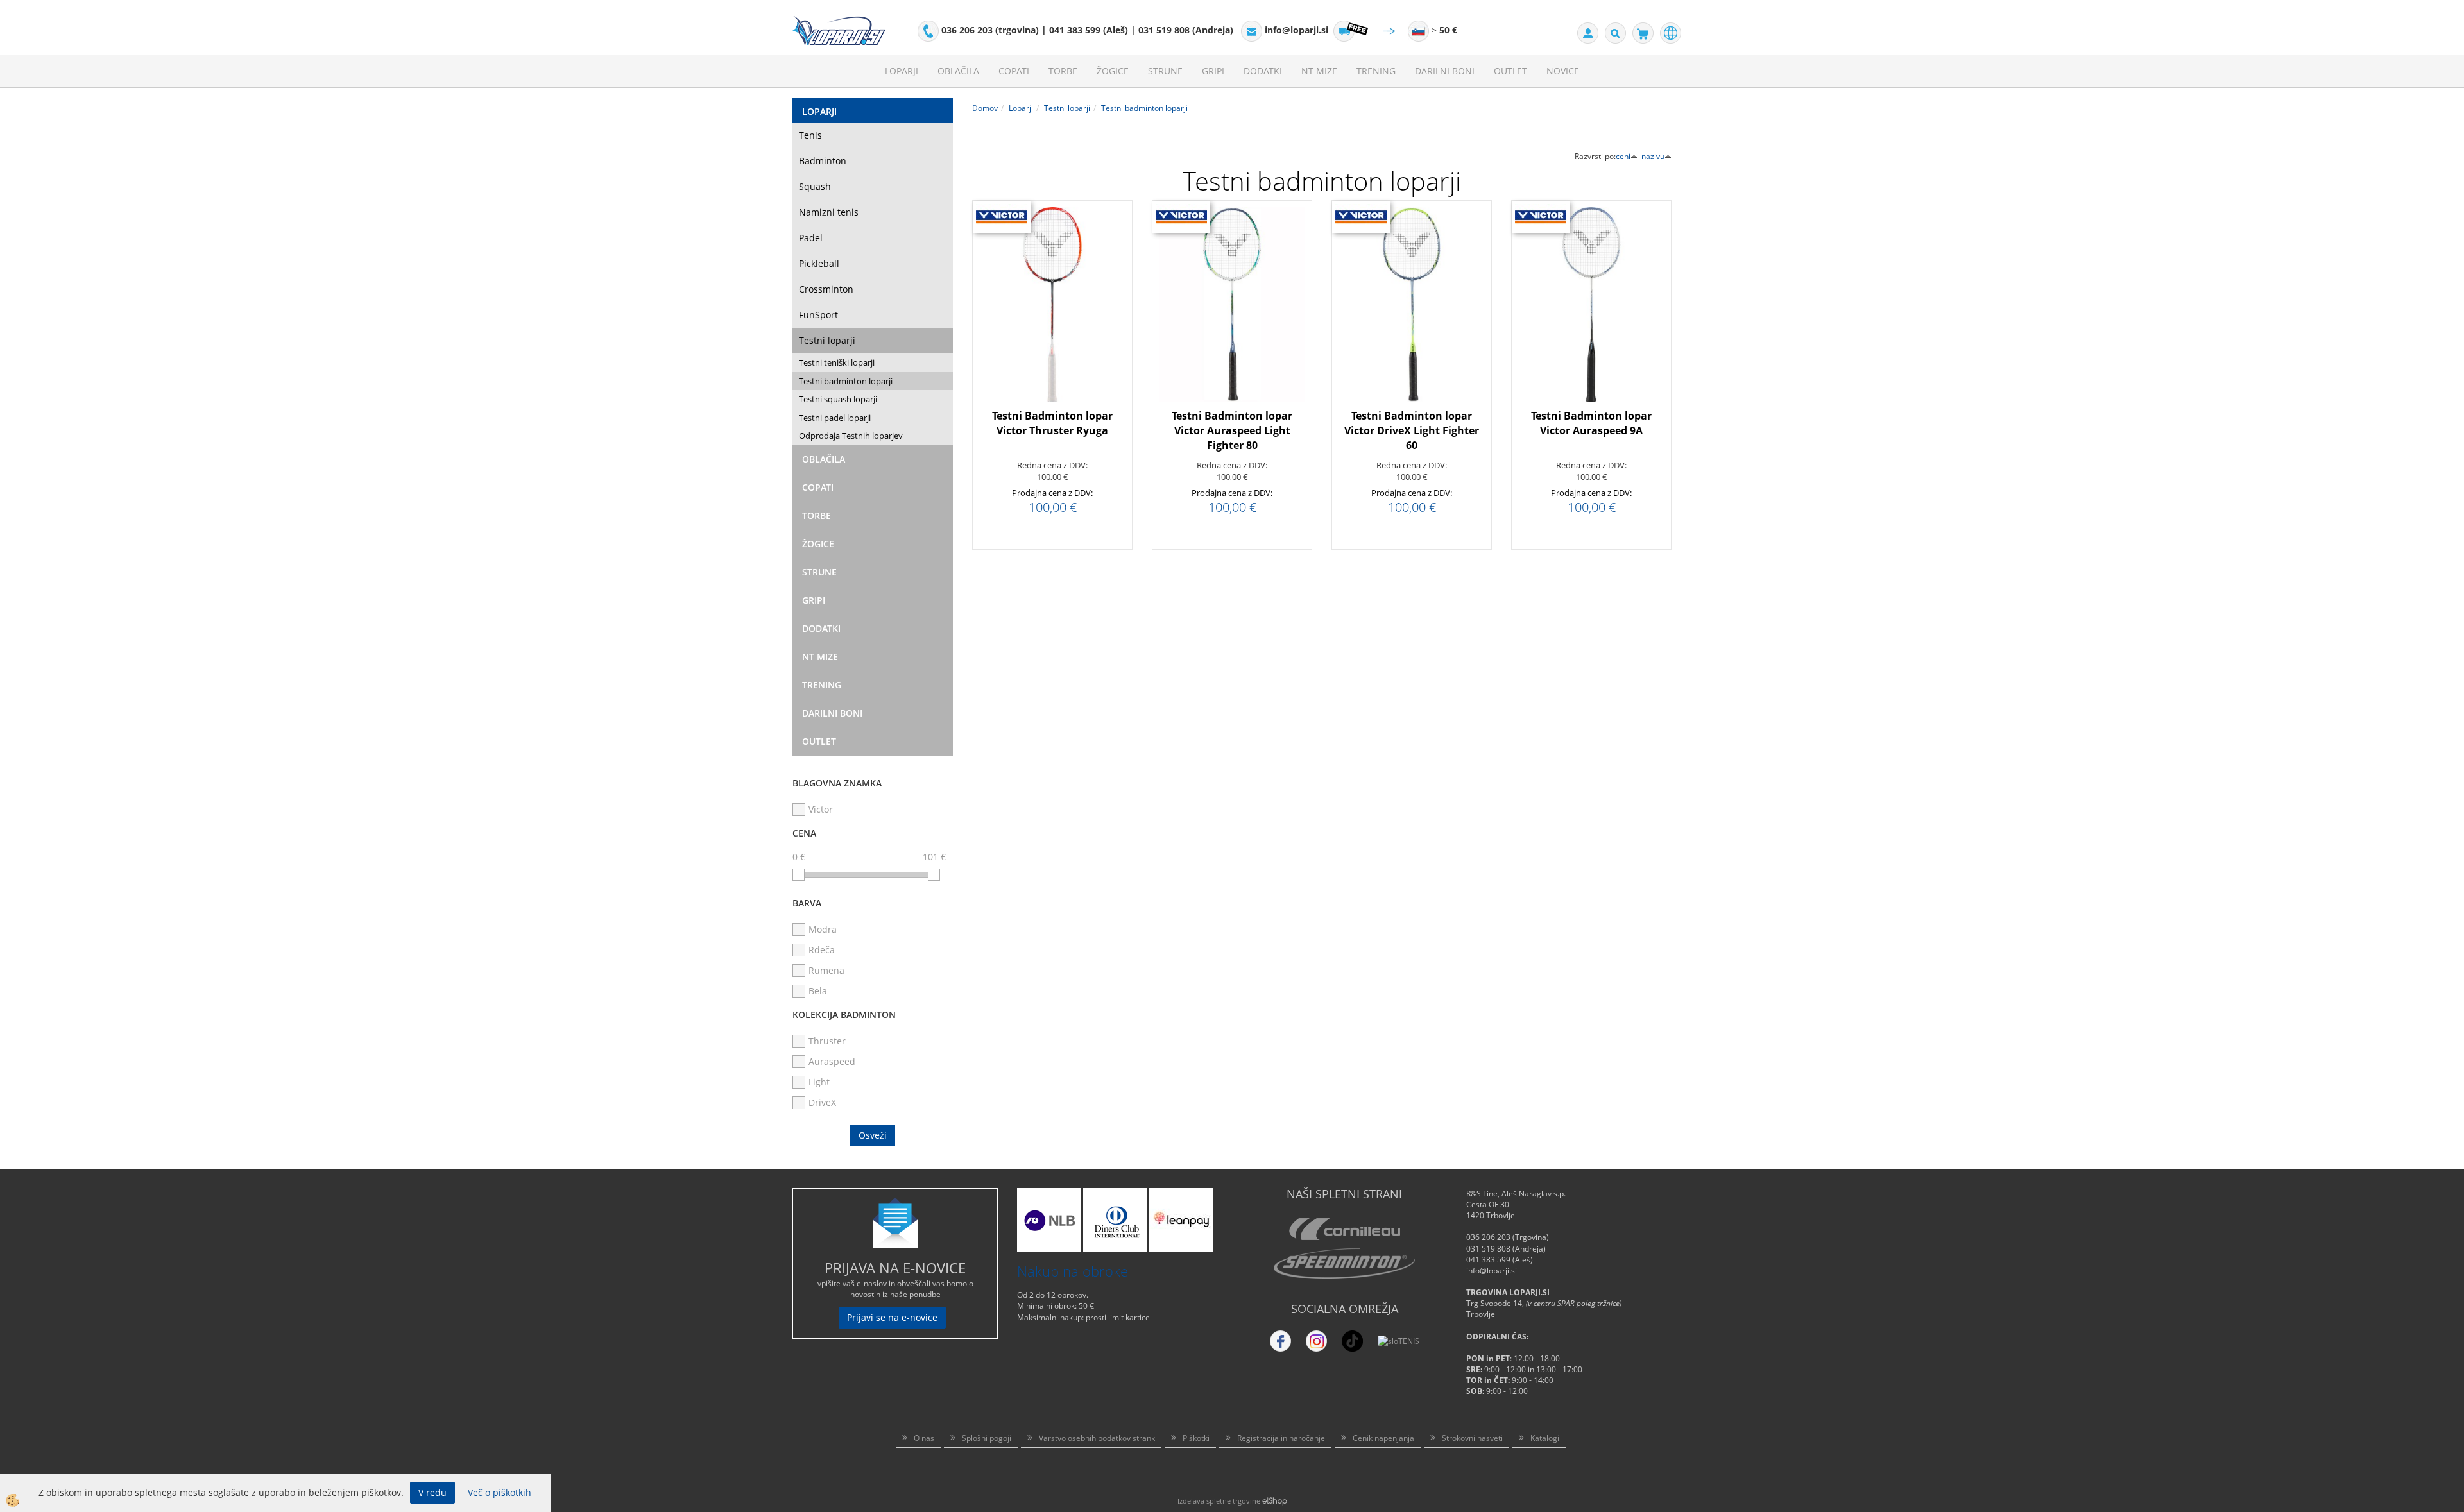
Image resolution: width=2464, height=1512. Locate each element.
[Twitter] (1316, 1341)
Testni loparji (827, 340)
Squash (815, 186)
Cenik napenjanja (1383, 1438)
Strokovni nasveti (1472, 1438)
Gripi (1213, 71)
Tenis (810, 135)
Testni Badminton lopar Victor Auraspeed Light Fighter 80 (1232, 430)
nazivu (1653, 156)
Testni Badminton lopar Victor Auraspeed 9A (1591, 423)
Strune (1165, 71)
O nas (924, 1438)
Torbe (1063, 71)
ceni (1623, 156)
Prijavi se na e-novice (892, 1317)
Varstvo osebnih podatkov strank (1097, 1438)
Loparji (902, 71)
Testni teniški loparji (837, 362)
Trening (1376, 71)
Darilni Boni (1445, 71)
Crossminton (826, 289)
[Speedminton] (1344, 1264)
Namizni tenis (829, 212)
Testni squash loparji (838, 399)
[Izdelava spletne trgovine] (1275, 1501)
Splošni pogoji (987, 1438)
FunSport (818, 315)
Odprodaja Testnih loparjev (851, 436)
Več (1052, 318)
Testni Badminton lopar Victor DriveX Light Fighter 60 (1412, 430)
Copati (1014, 71)
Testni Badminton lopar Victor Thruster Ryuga (1052, 423)
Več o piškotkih (500, 1492)
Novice (1563, 71)
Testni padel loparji (835, 418)
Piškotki (1196, 1438)
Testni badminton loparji (846, 381)
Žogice (1113, 71)
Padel (811, 238)
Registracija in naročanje (1281, 1438)
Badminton (823, 161)
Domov (985, 108)
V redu (432, 1492)
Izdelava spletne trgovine (1219, 1501)
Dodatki (1263, 71)
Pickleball (819, 263)
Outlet (1510, 71)
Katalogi (1545, 1438)
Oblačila (958, 71)
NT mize (1319, 71)
